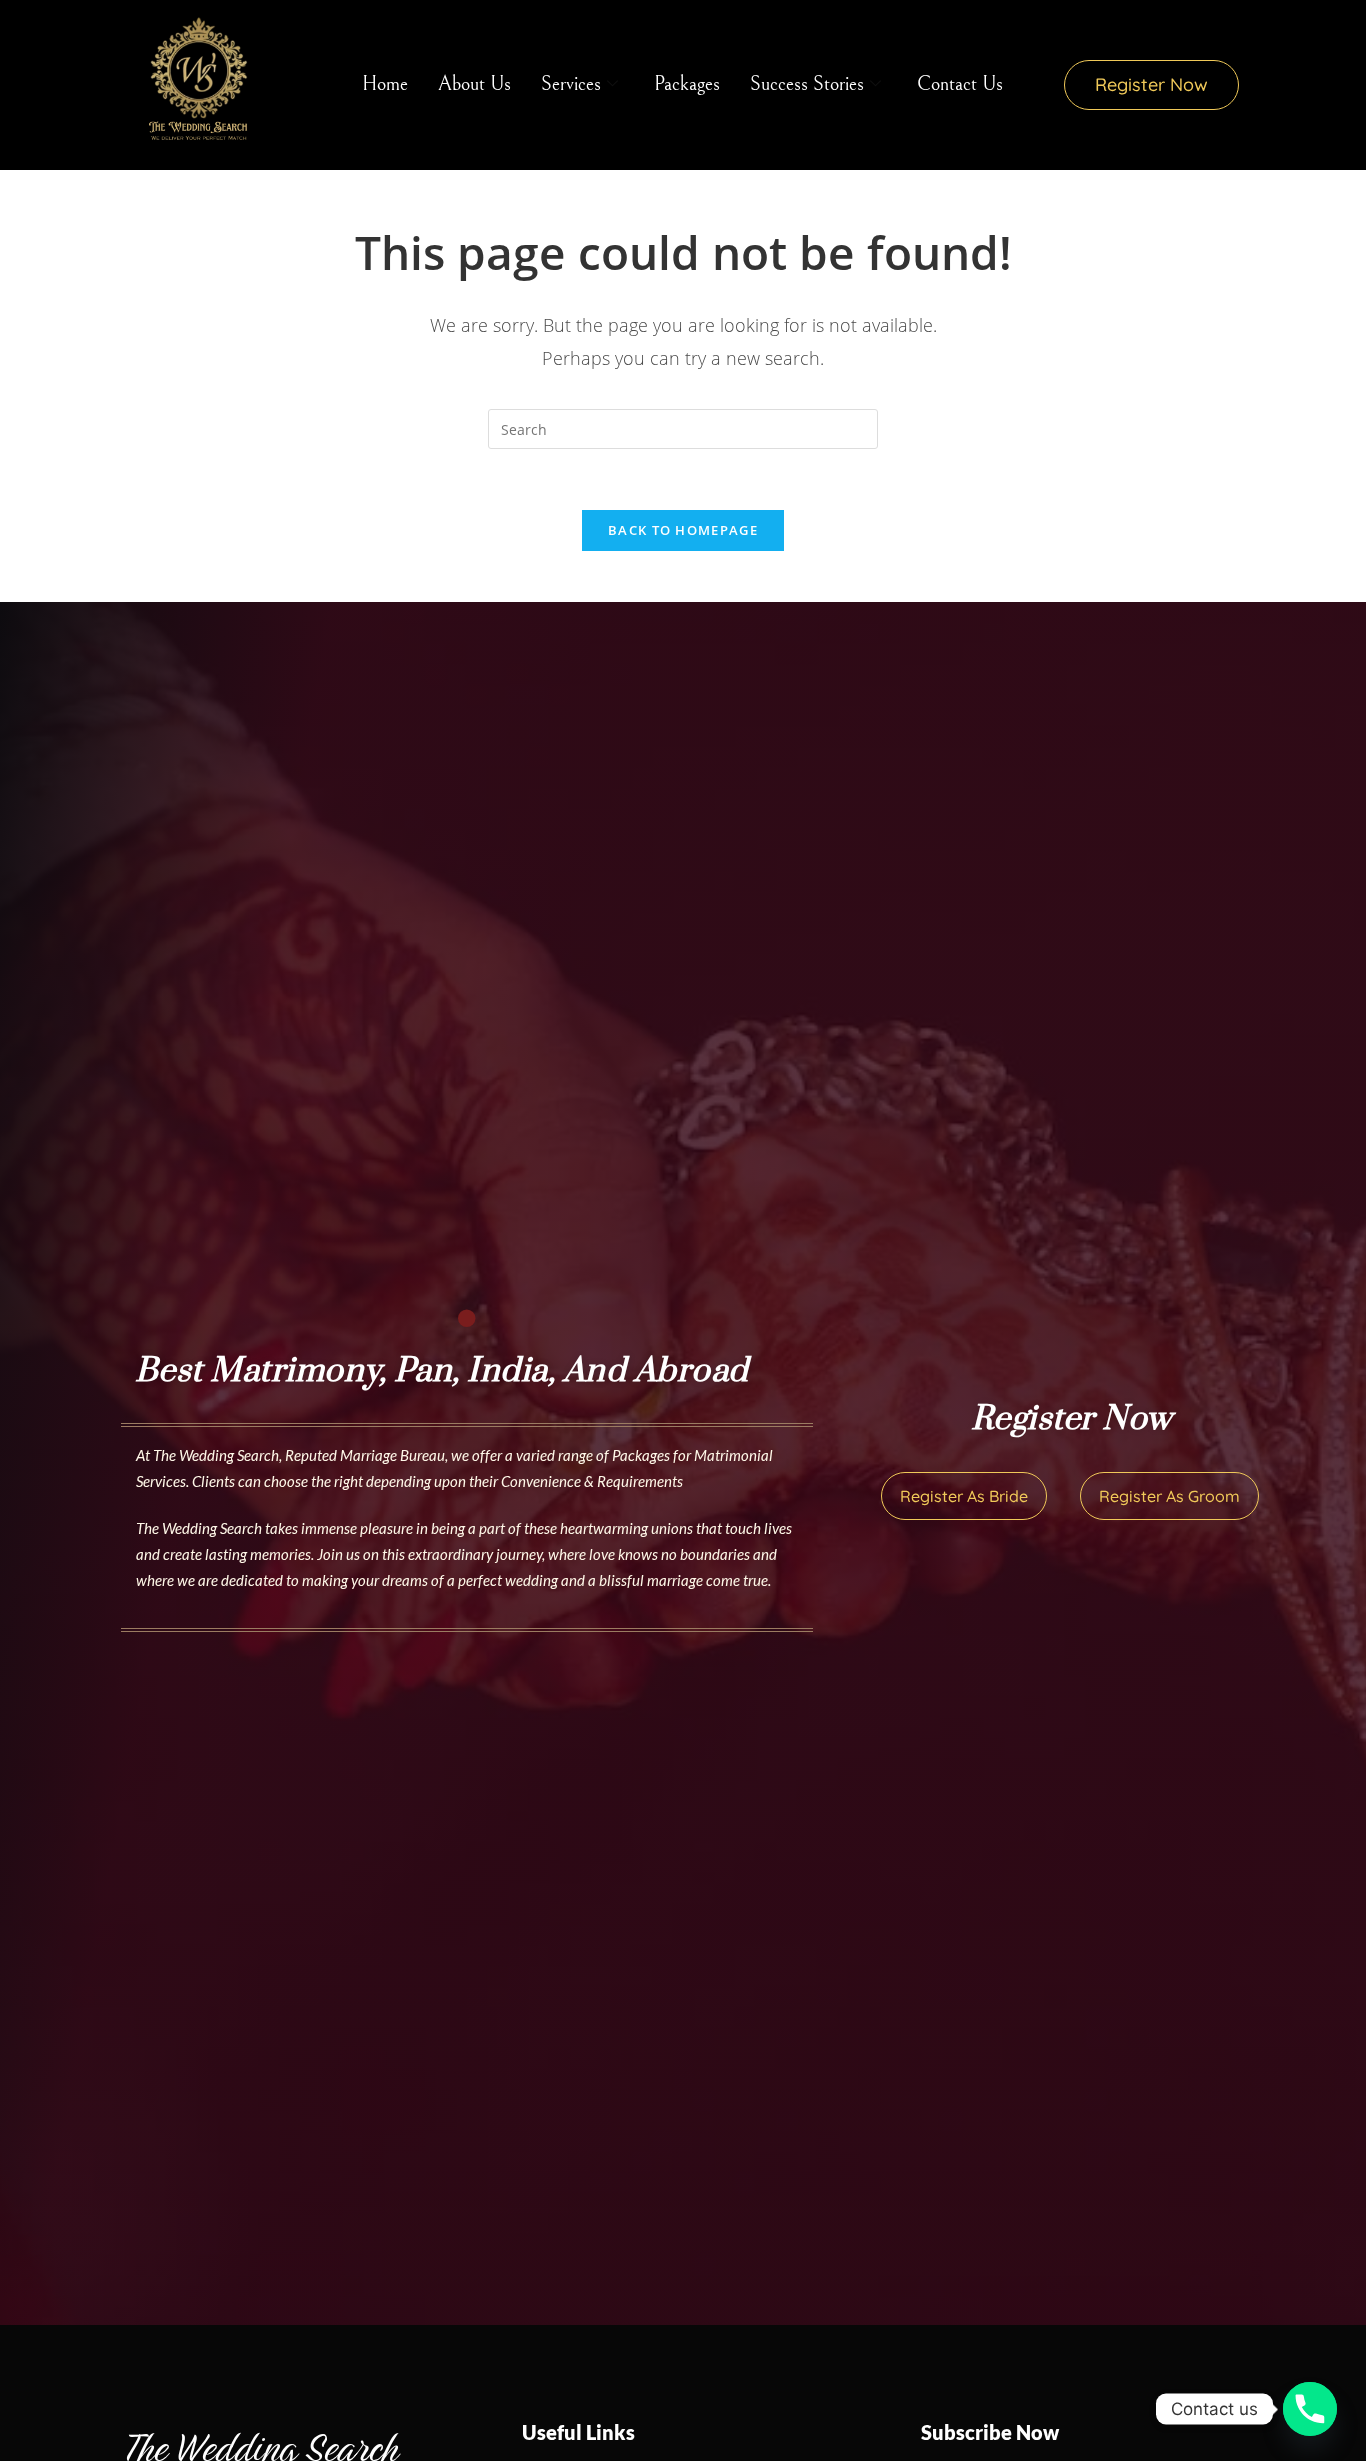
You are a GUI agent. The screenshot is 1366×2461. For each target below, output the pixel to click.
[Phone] (1310, 2409)
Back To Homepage (683, 530)
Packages (687, 84)
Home (385, 84)
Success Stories (807, 84)
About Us (474, 84)
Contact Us (960, 84)
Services (571, 84)
